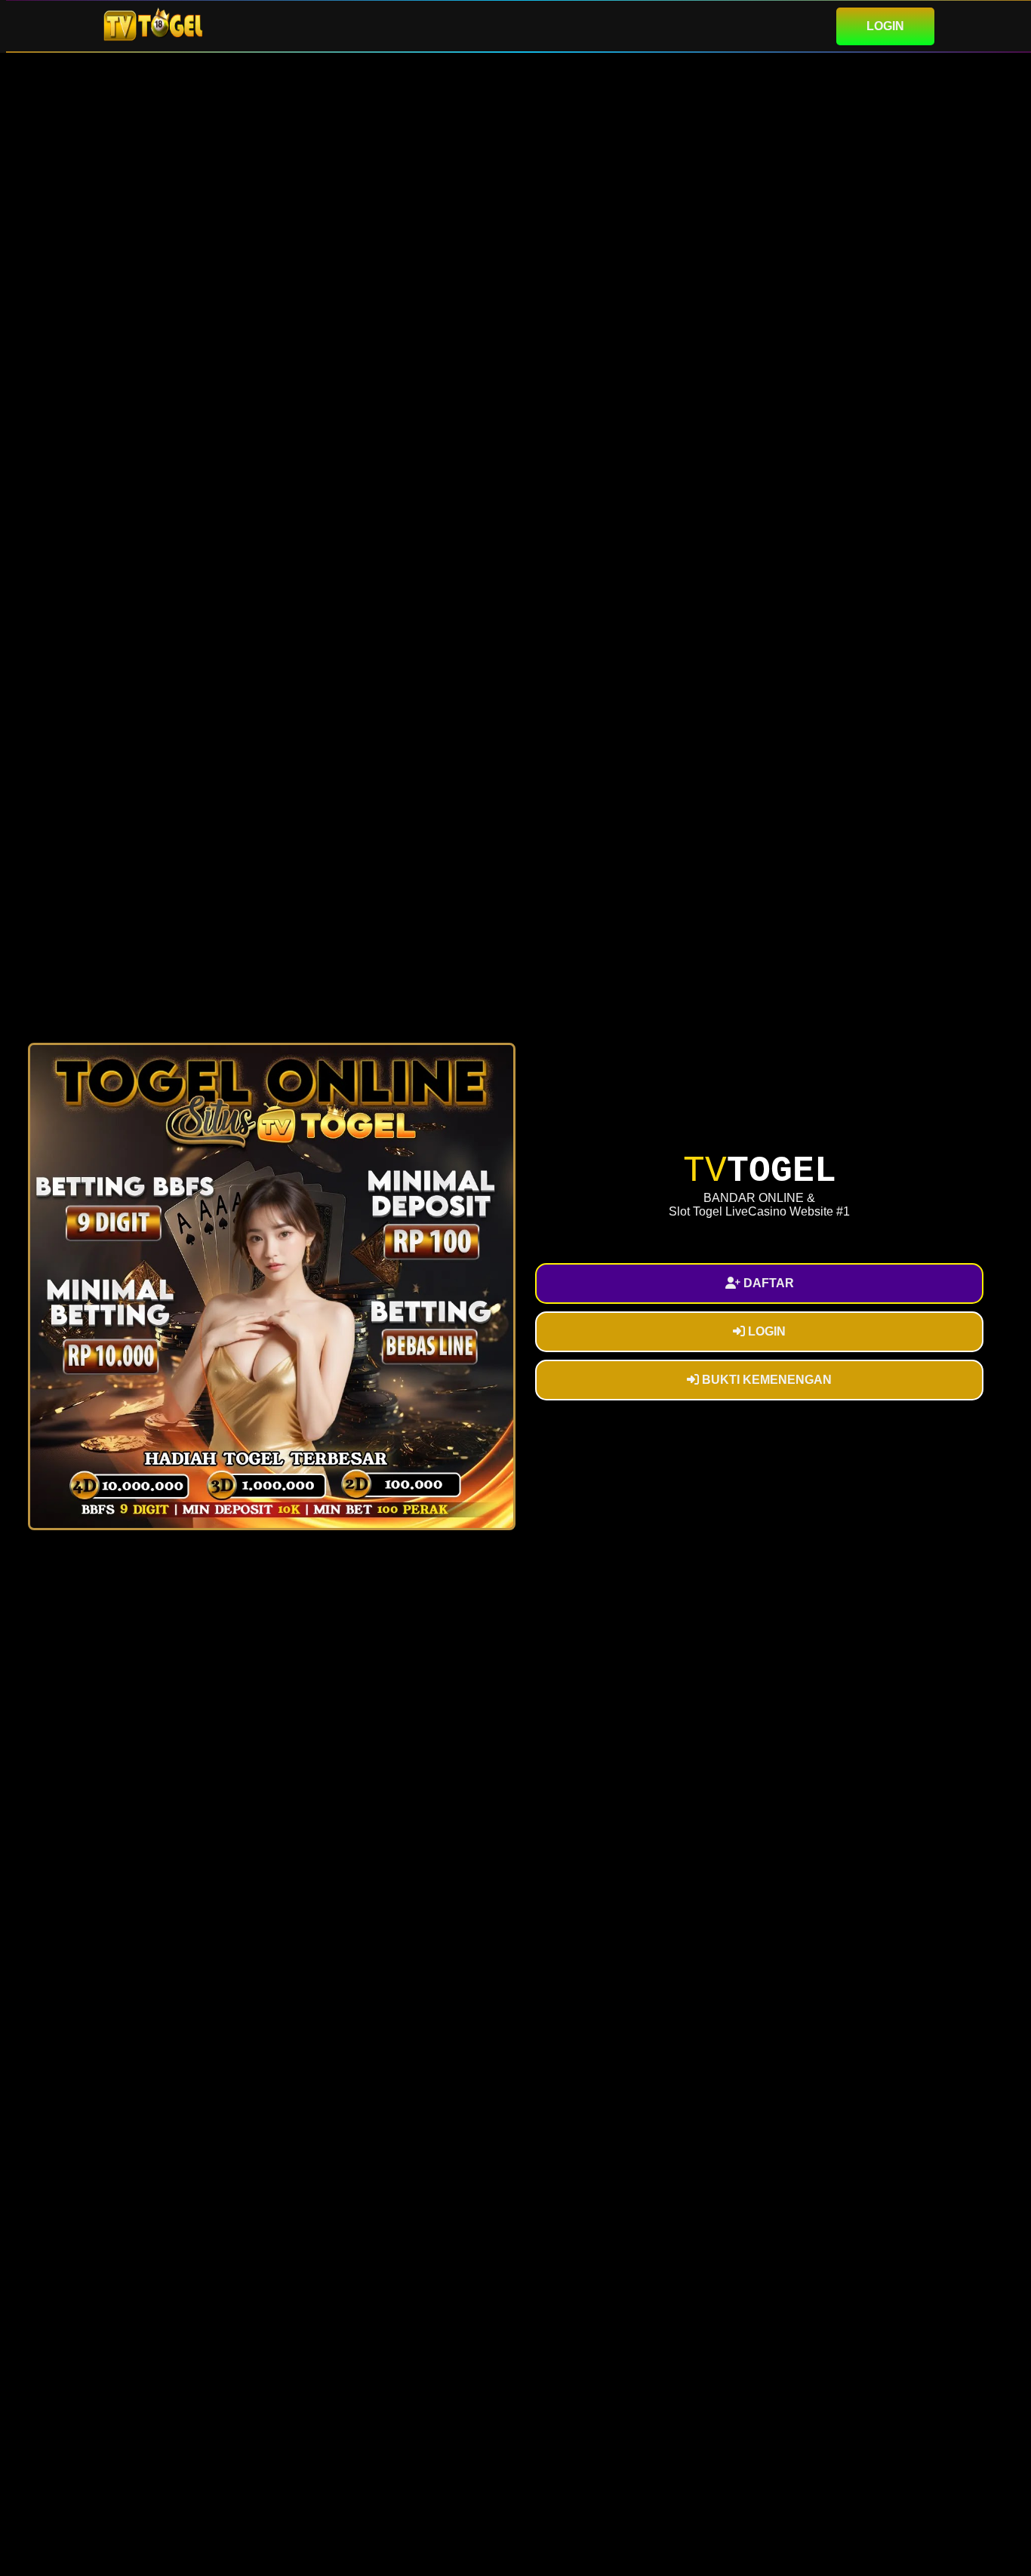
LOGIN (885, 26)
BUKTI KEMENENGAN (765, 1380)
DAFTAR (767, 1283)
